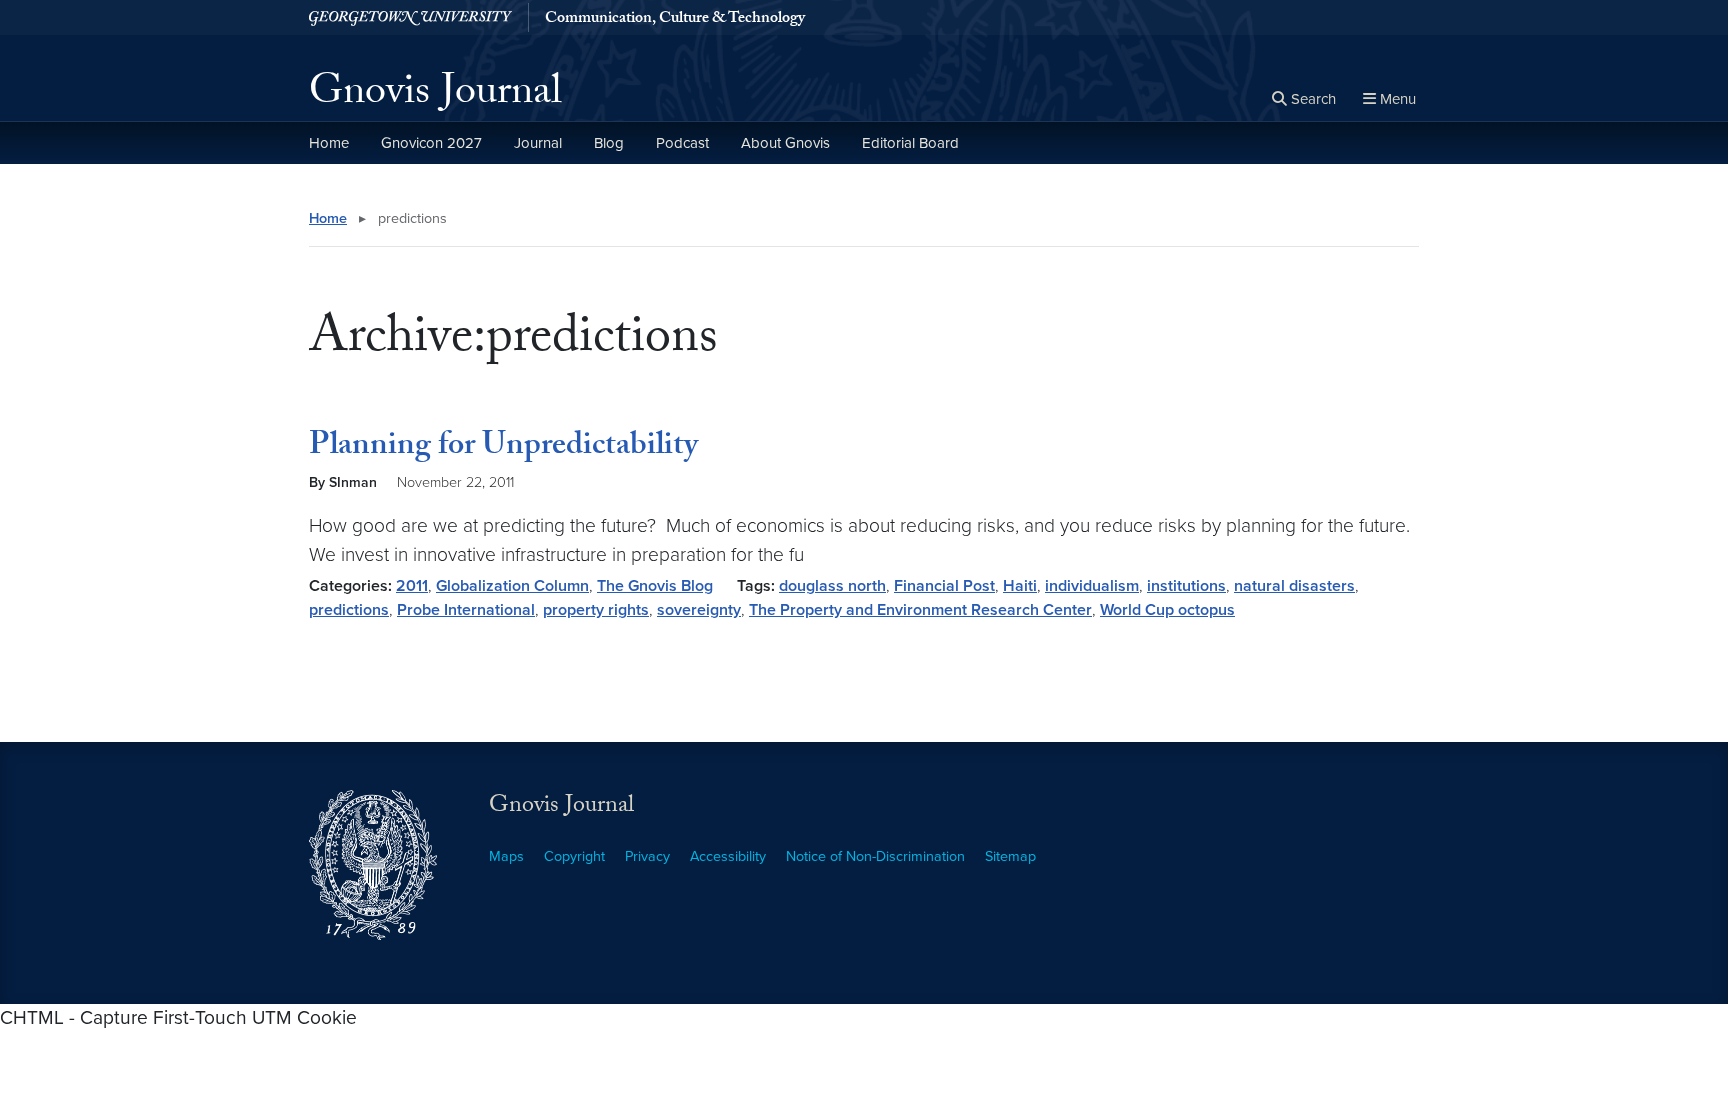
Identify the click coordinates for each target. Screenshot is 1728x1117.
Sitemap (1010, 856)
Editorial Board (910, 143)
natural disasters (1294, 586)
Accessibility (728, 856)
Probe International (466, 610)
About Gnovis (785, 143)
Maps (506, 856)
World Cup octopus (1167, 610)
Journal (538, 143)
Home (329, 143)
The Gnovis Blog (655, 586)
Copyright (574, 856)
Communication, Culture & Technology (675, 20)
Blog (609, 143)
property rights (596, 610)
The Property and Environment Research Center (920, 610)
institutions (1186, 586)
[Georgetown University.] (410, 17)
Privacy (647, 856)
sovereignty (699, 610)
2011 (412, 586)
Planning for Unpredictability (503, 448)
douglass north (832, 586)
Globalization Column (512, 586)
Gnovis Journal (435, 96)
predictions (349, 610)
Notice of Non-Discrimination (875, 856)
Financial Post (944, 586)
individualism (1092, 586)
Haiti (1020, 586)
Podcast (682, 143)
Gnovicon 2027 (431, 143)
